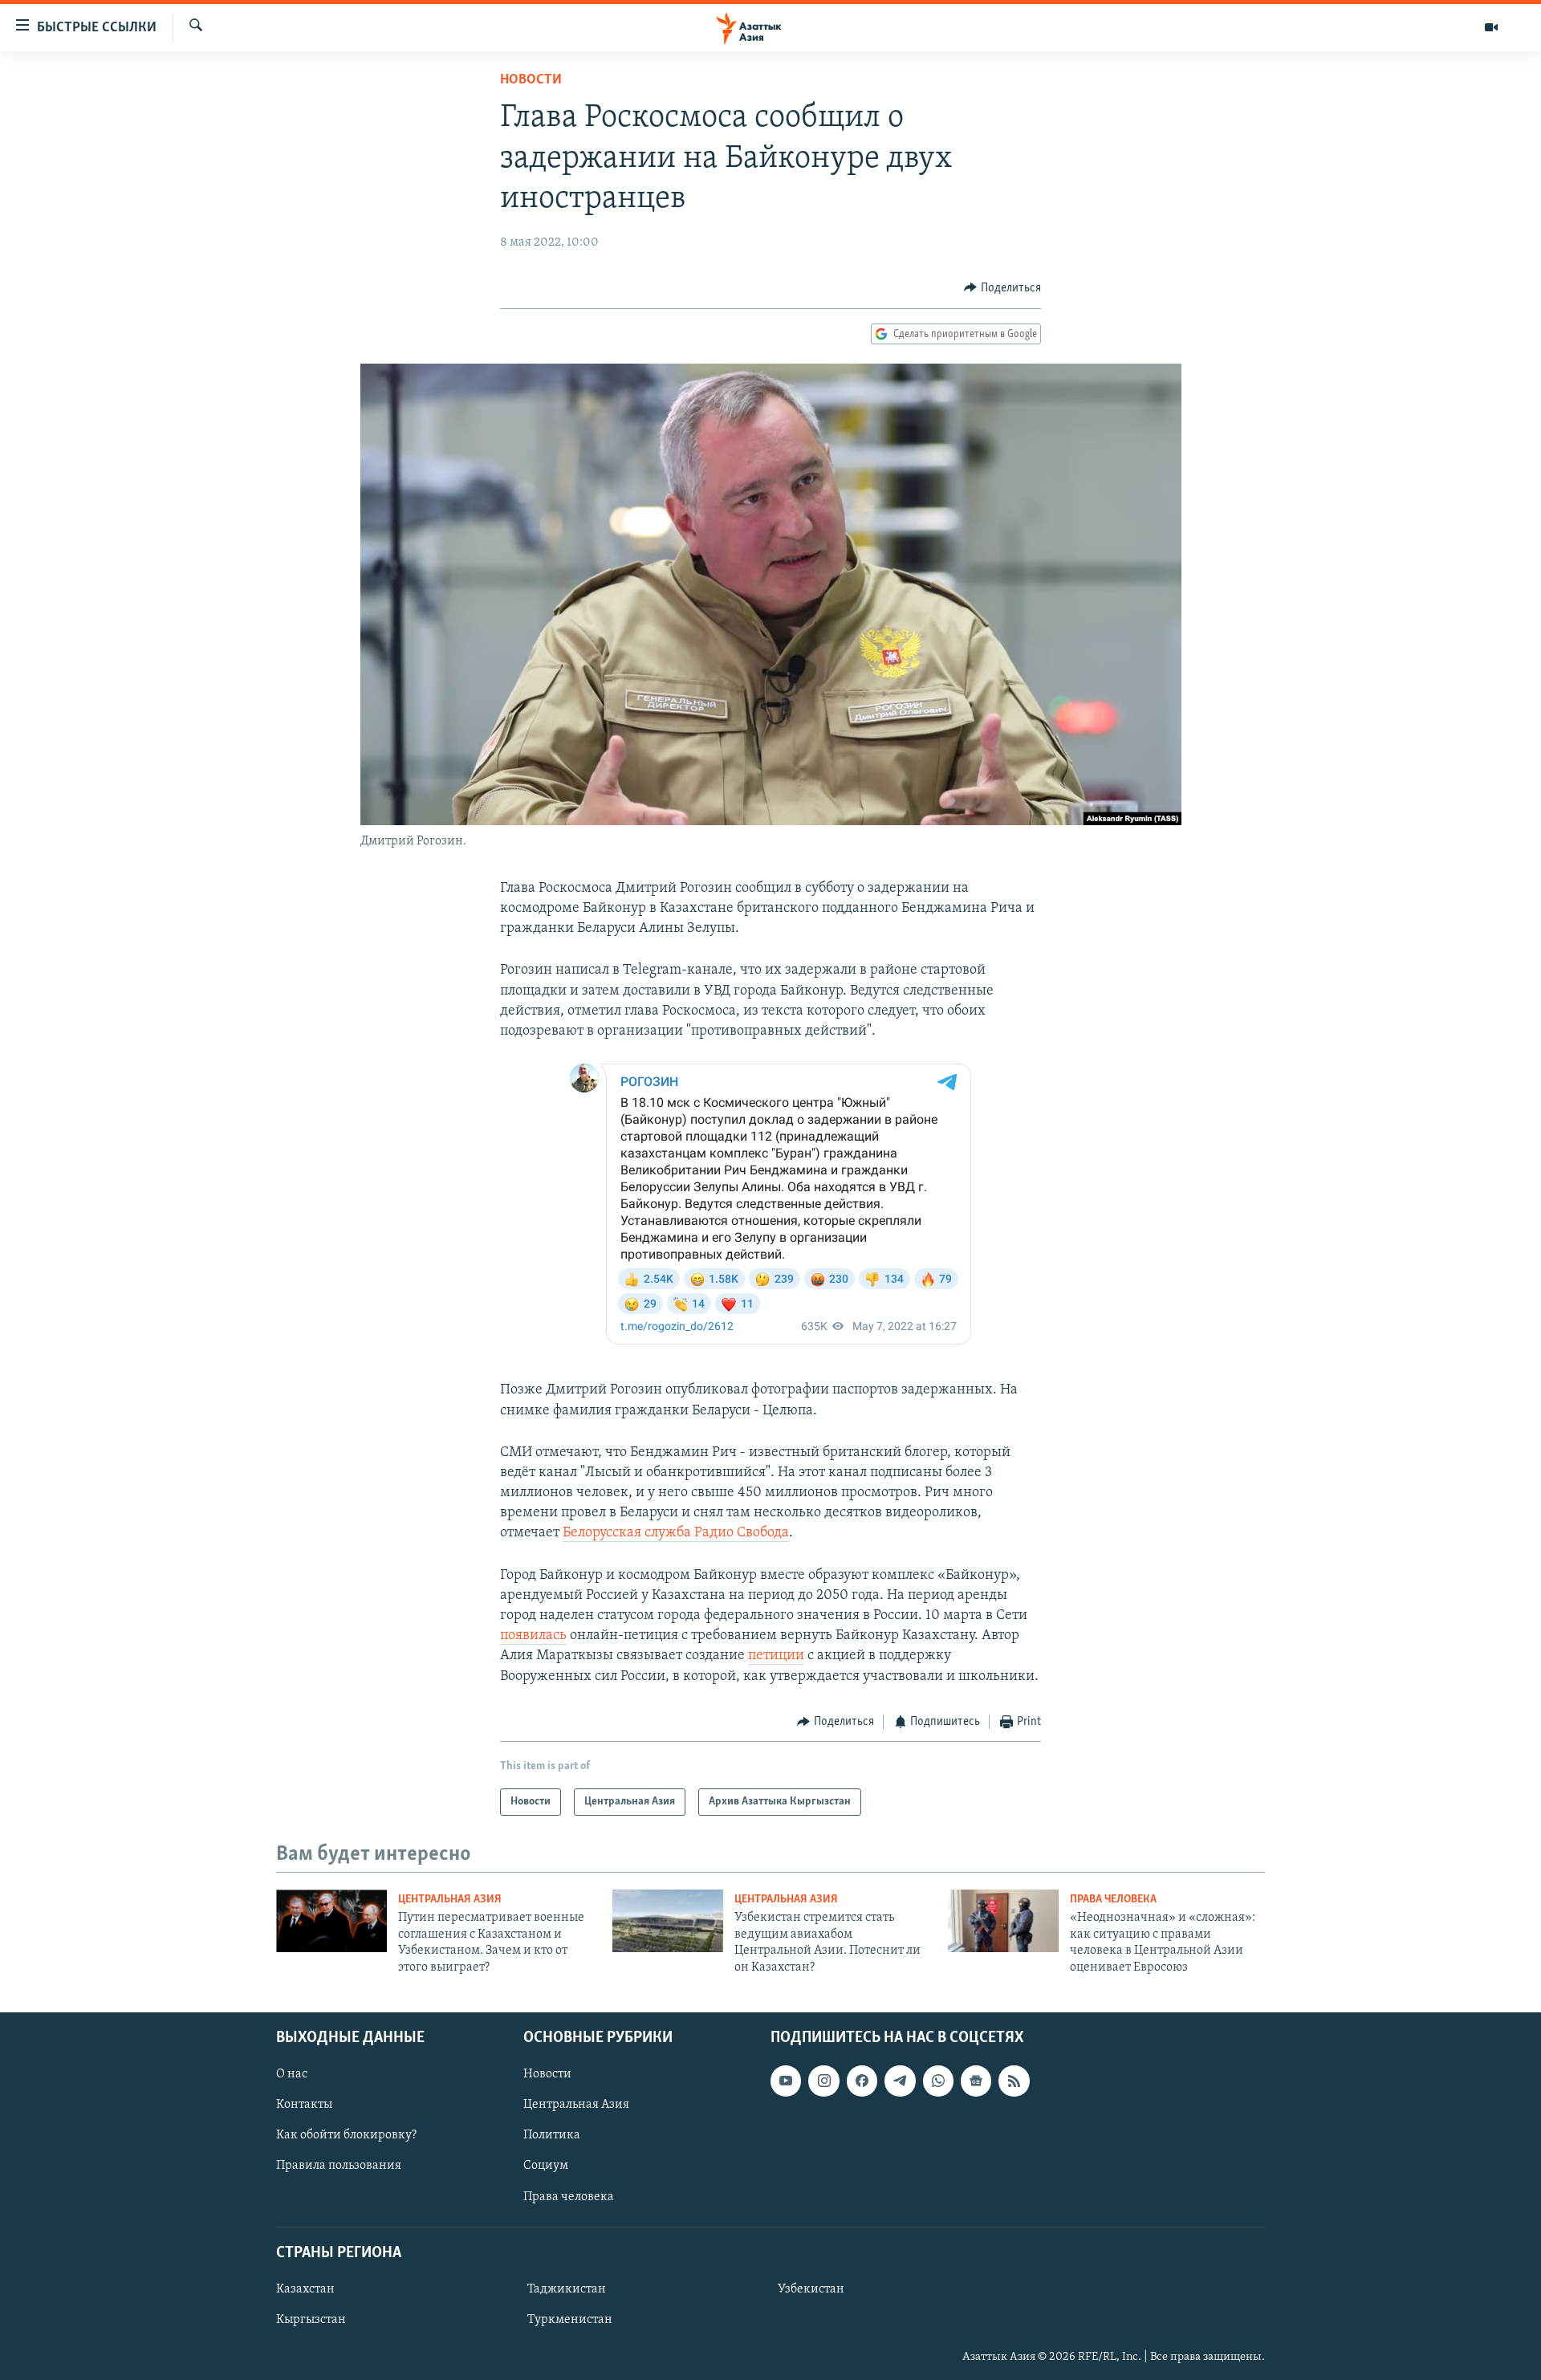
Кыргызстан (311, 2320)
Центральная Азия (450, 1900)
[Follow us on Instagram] (823, 2081)
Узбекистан (811, 2289)
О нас (292, 2074)
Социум (546, 2166)
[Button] (1002, 288)
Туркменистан (570, 2320)
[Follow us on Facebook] (862, 2081)
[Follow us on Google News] (976, 2081)
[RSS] (1014, 2081)
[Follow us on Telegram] (900, 2081)
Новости (531, 80)
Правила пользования (339, 2166)
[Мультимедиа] (1491, 27)
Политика (552, 2135)
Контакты (304, 2105)
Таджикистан (567, 2289)
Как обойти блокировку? (346, 2135)
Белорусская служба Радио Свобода (676, 1533)
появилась (533, 1636)
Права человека (1113, 1900)
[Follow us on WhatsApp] (938, 2081)
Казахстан (305, 2289)
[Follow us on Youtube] (786, 2081)
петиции (776, 1656)
